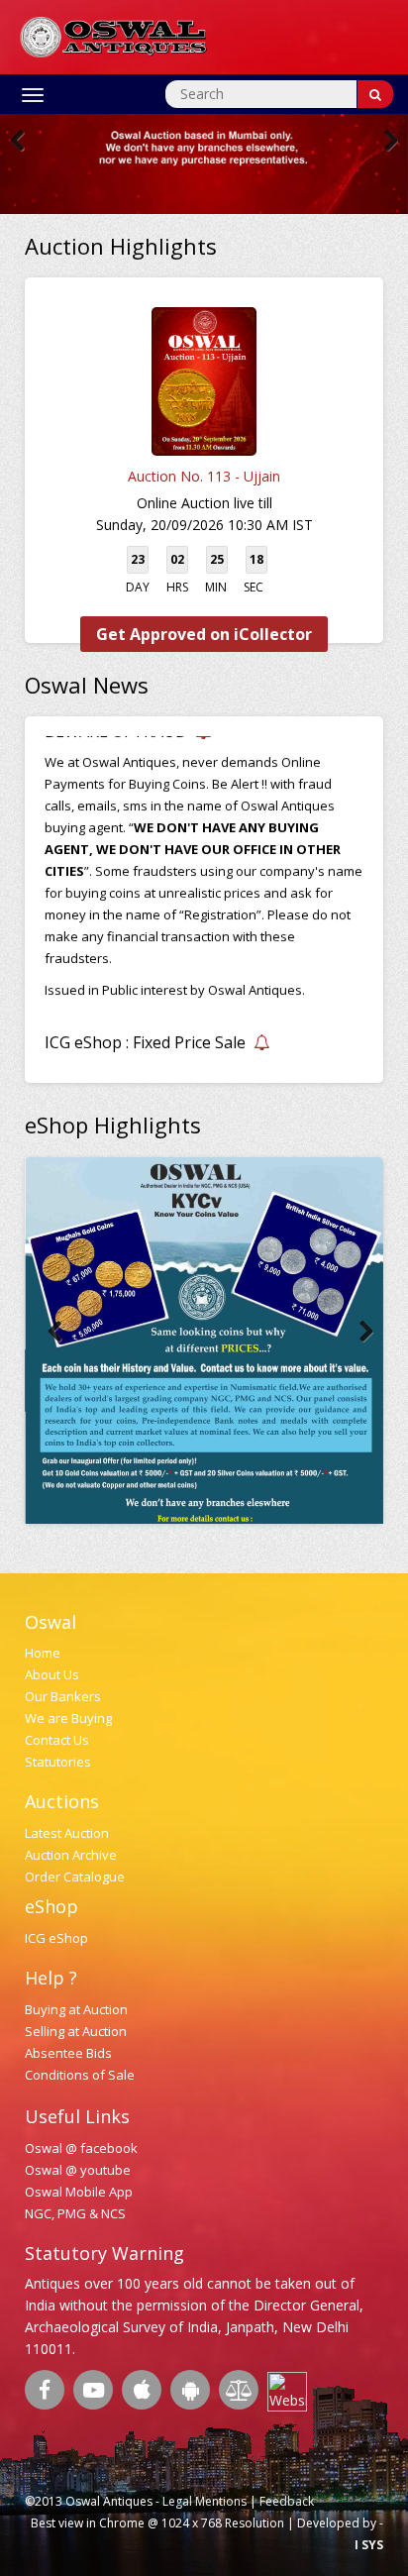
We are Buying (68, 1718)
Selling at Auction (76, 2031)
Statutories (58, 1762)
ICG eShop (56, 1938)
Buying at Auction (76, 2009)
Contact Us (57, 1740)
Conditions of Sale (80, 2075)
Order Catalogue (75, 1877)
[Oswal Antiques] (114, 35)
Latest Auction (67, 1833)
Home (43, 1653)
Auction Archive (71, 1855)
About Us (52, 1674)
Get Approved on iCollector (204, 634)
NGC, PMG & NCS (75, 2213)
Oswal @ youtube (78, 2170)
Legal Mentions (204, 2501)
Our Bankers (63, 1696)
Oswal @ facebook (81, 2148)
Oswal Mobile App (79, 2192)
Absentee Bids (68, 2053)
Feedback (287, 2501)
